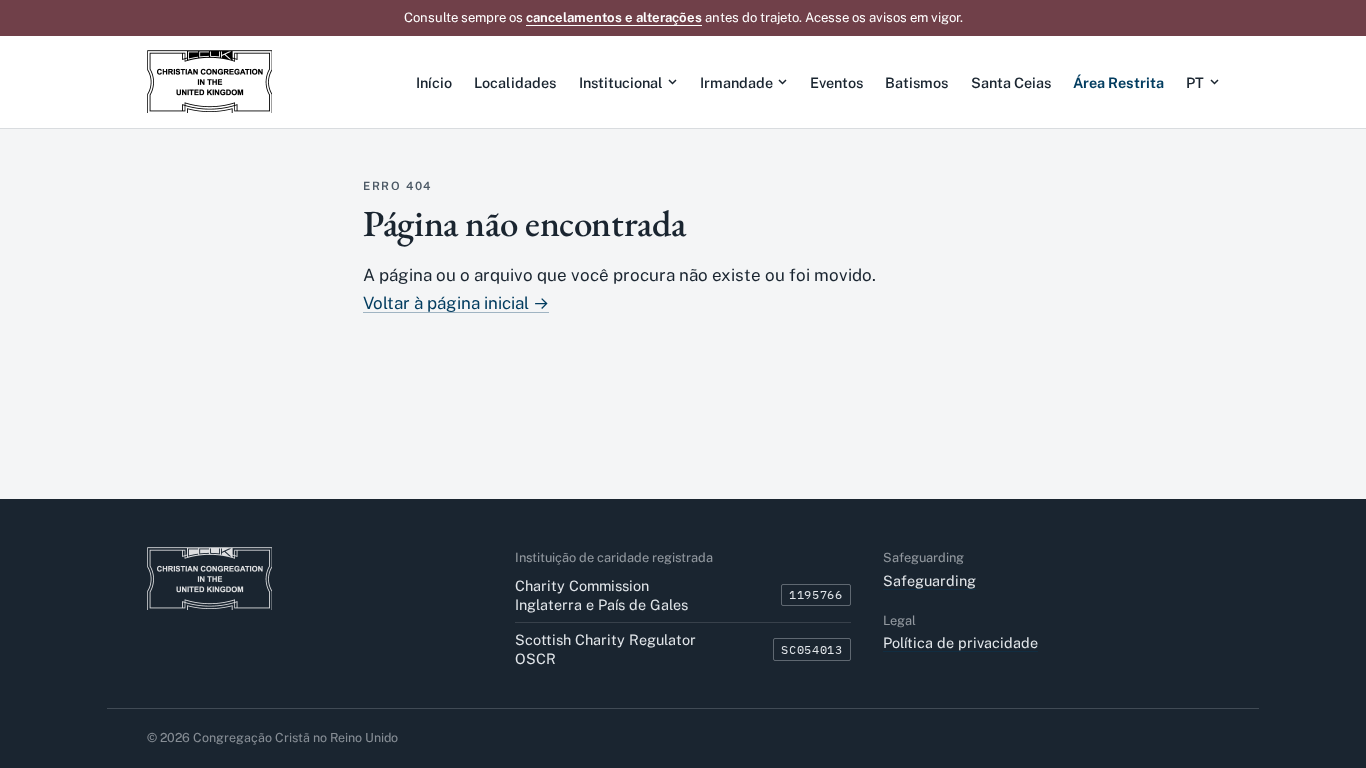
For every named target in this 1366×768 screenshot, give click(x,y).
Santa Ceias (1011, 82)
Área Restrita (1118, 82)
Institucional (621, 82)
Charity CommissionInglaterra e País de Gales (601, 595)
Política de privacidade (960, 642)
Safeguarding (929, 580)
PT (1195, 82)
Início (434, 82)
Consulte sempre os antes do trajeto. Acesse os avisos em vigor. (683, 17)
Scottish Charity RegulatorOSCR (605, 649)
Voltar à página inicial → (456, 303)
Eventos (836, 82)
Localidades (515, 82)
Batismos (916, 82)
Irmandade (736, 82)
